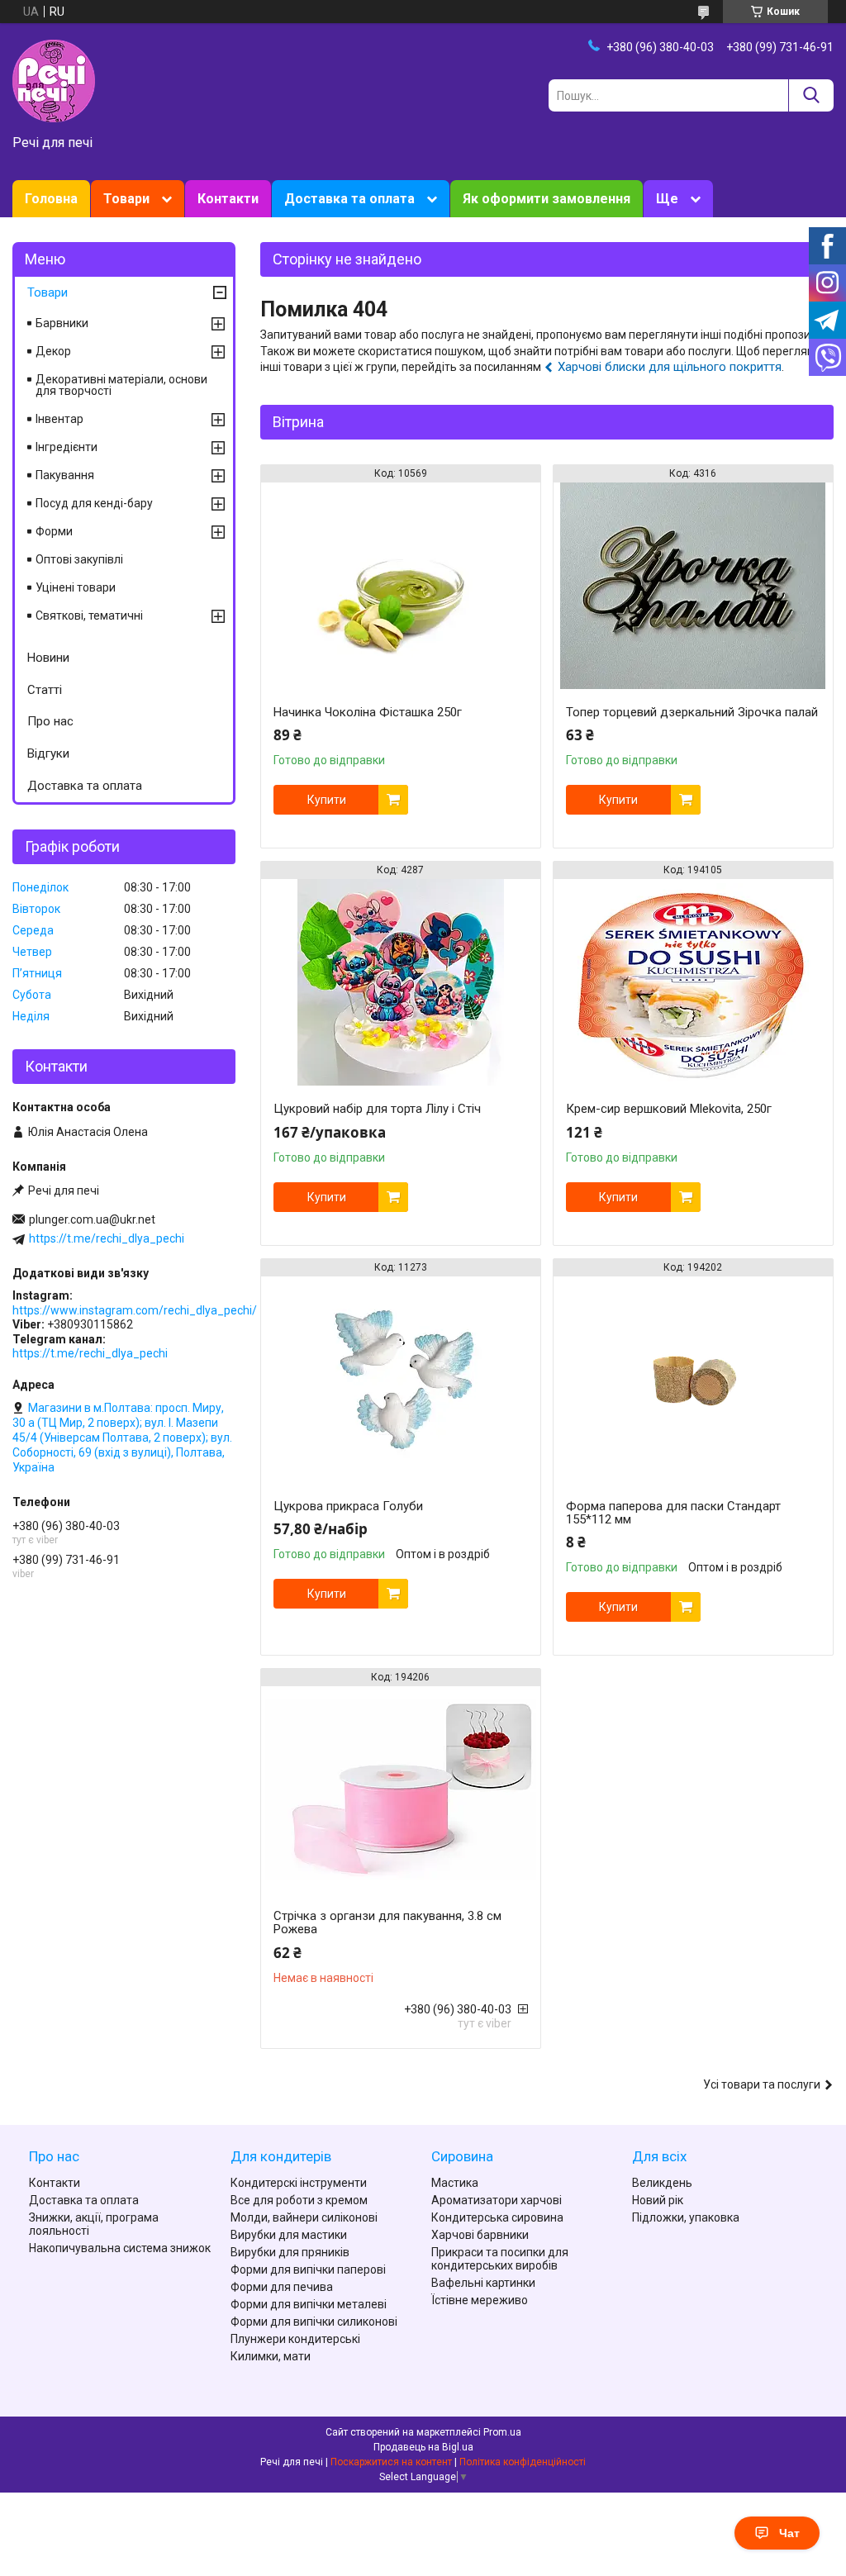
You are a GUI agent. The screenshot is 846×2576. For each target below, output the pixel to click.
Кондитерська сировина (497, 2217)
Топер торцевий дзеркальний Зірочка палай (692, 712)
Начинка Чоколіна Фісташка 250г (368, 712)
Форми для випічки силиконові (314, 2322)
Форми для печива (282, 2287)
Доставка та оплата (349, 199)
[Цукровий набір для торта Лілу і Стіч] (401, 982)
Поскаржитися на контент (391, 2462)
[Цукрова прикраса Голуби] (401, 1380)
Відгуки (48, 753)
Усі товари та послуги (762, 2084)
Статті (45, 690)
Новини (48, 658)
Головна (51, 199)
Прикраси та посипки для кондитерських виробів (500, 2259)
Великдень (662, 2183)
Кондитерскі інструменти (299, 2183)
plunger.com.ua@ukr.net (92, 1219)
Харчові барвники (480, 2235)
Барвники (62, 323)
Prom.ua (502, 2432)
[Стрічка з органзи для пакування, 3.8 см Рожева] (401, 1789)
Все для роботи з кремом (299, 2200)
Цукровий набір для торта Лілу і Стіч (377, 1109)
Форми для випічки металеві (309, 2304)
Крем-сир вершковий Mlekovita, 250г (669, 1109)
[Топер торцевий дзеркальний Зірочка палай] (693, 586)
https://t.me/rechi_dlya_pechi (107, 1238)
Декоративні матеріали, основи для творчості (121, 385)
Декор (53, 351)
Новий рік (658, 2200)
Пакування (65, 475)
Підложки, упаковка (686, 2217)
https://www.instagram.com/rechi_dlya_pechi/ (135, 1310)
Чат (789, 2533)
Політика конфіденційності (523, 2462)
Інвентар (59, 419)
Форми (54, 531)
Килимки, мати (271, 2356)
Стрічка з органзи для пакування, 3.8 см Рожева (387, 1922)
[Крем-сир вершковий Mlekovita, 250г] (693, 982)
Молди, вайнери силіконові (304, 2217)
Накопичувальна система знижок (120, 2248)
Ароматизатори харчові (497, 2200)
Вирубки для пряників (290, 2252)
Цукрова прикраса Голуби (348, 1506)
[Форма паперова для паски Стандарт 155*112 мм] (693, 1380)
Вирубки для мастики (289, 2235)
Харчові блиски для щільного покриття (670, 367)
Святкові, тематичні (89, 615)
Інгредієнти (67, 447)
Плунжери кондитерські (295, 2339)
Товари (126, 199)
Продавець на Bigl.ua (423, 2447)
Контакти (228, 199)
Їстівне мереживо (480, 2300)
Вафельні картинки (483, 2283)
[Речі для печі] (54, 80)
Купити (327, 800)
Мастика (455, 2183)
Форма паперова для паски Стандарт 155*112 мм (673, 1513)
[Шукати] (811, 95)
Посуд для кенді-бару (94, 503)
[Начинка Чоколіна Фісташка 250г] (401, 586)
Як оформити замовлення (547, 199)
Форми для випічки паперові (308, 2269)
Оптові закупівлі (79, 559)
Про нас (50, 721)
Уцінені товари (76, 587)
